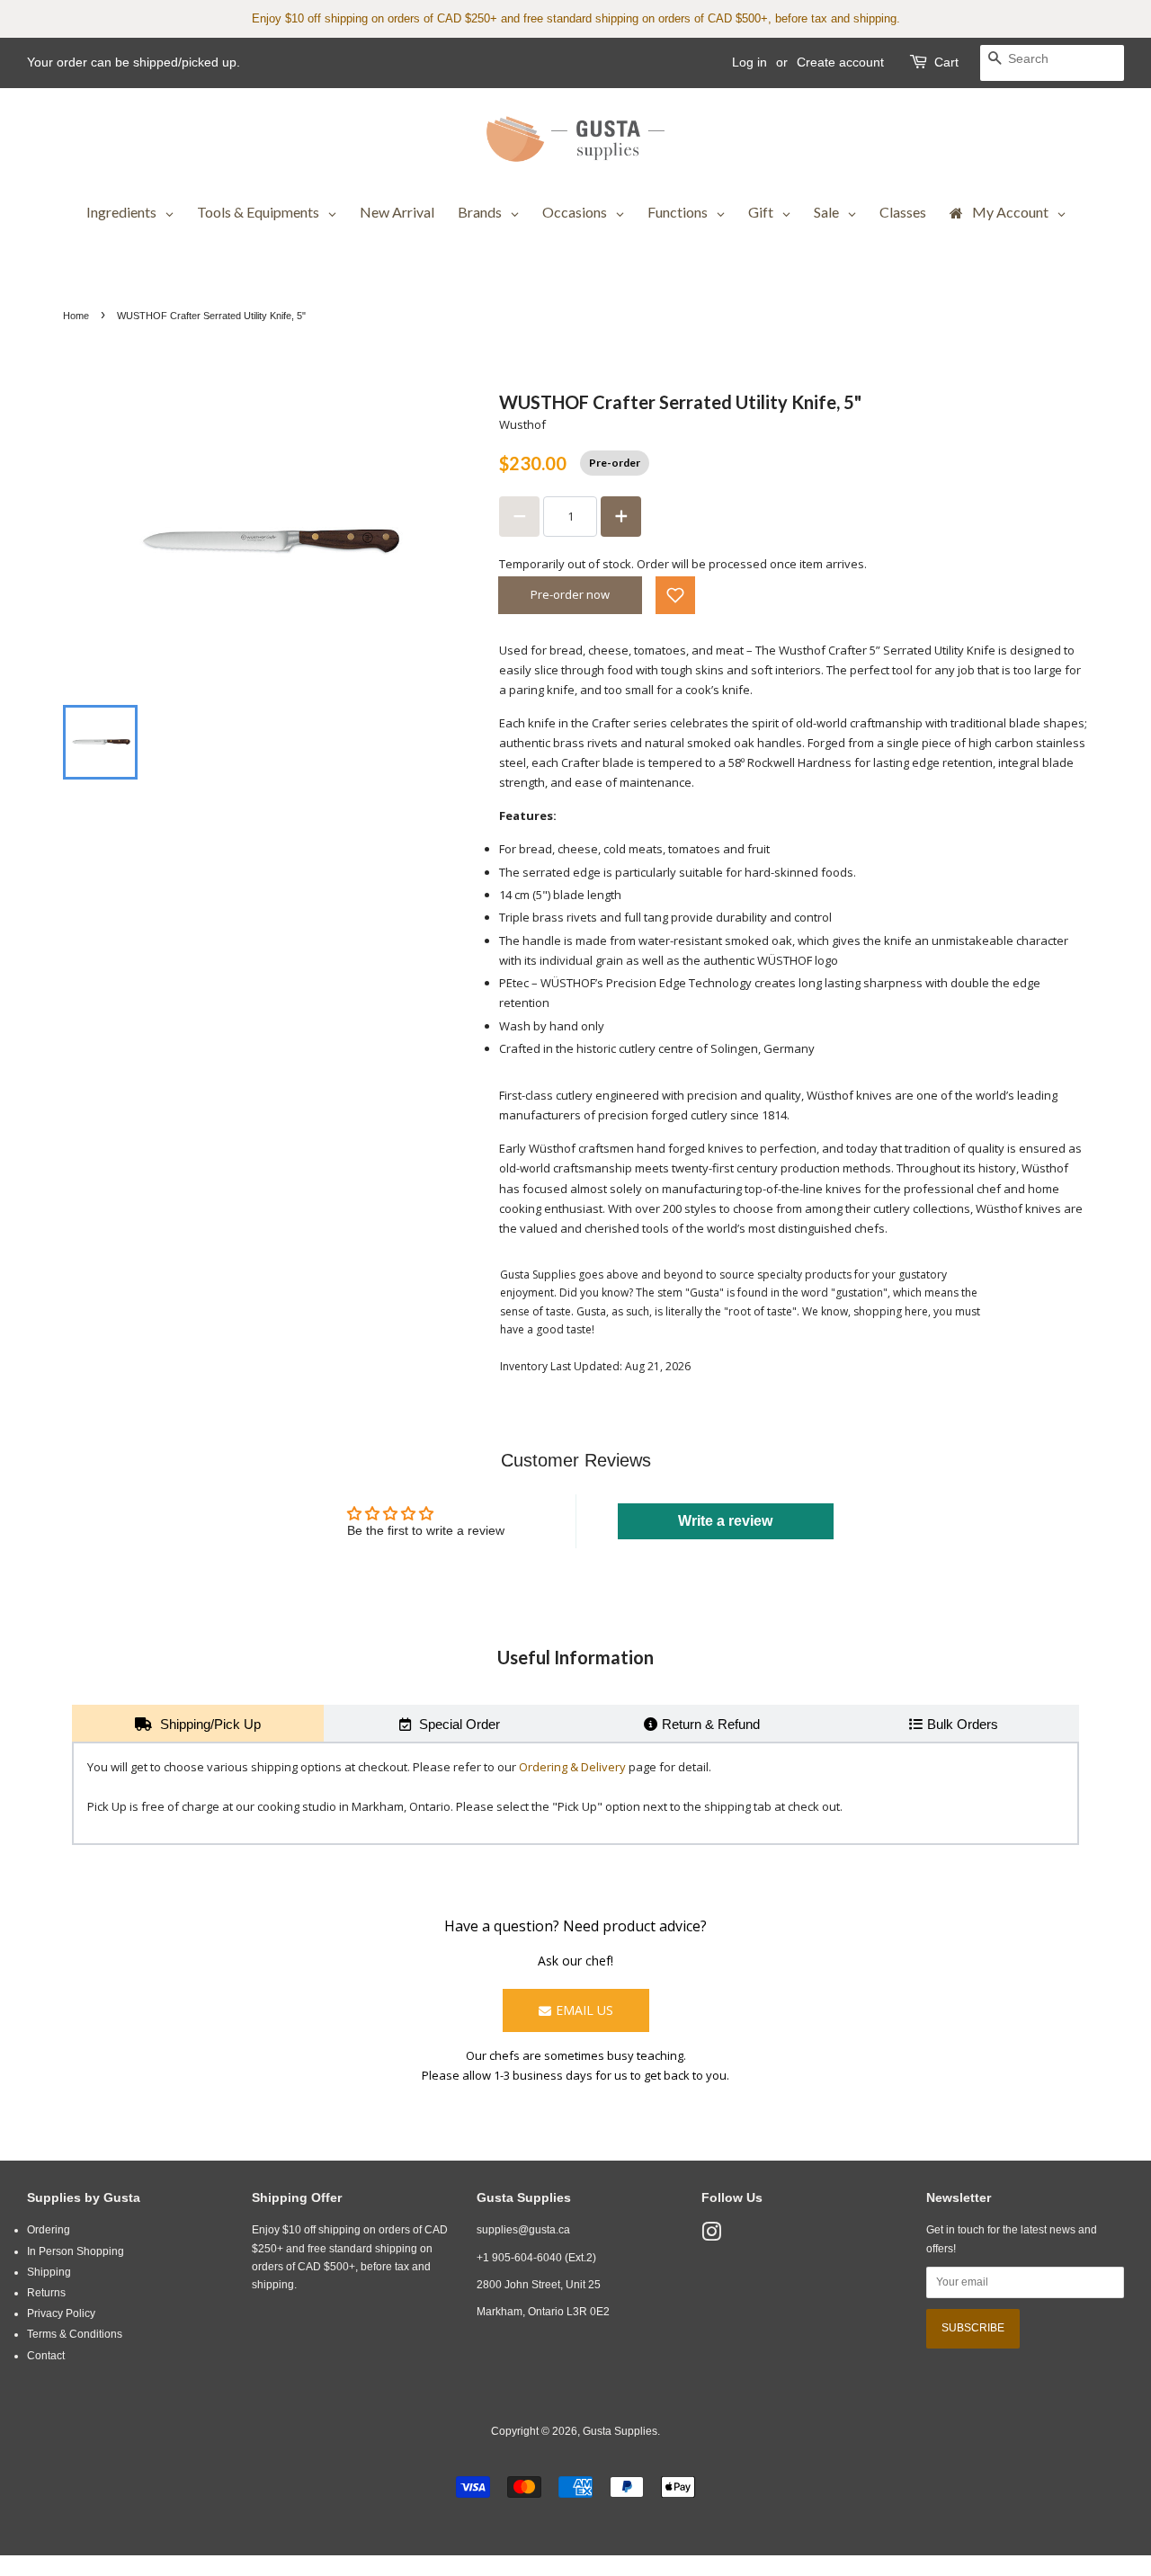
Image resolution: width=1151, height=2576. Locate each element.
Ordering (49, 2230)
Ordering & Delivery (572, 1767)
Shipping (49, 2272)
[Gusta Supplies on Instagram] (711, 2236)
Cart (946, 62)
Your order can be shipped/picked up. (134, 62)
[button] (675, 595)
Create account (840, 62)
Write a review (725, 1521)
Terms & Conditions (75, 2334)
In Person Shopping (76, 2251)
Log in (749, 62)
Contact (46, 2356)
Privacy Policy (61, 2313)
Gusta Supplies (620, 2431)
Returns (46, 2293)
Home (76, 316)
